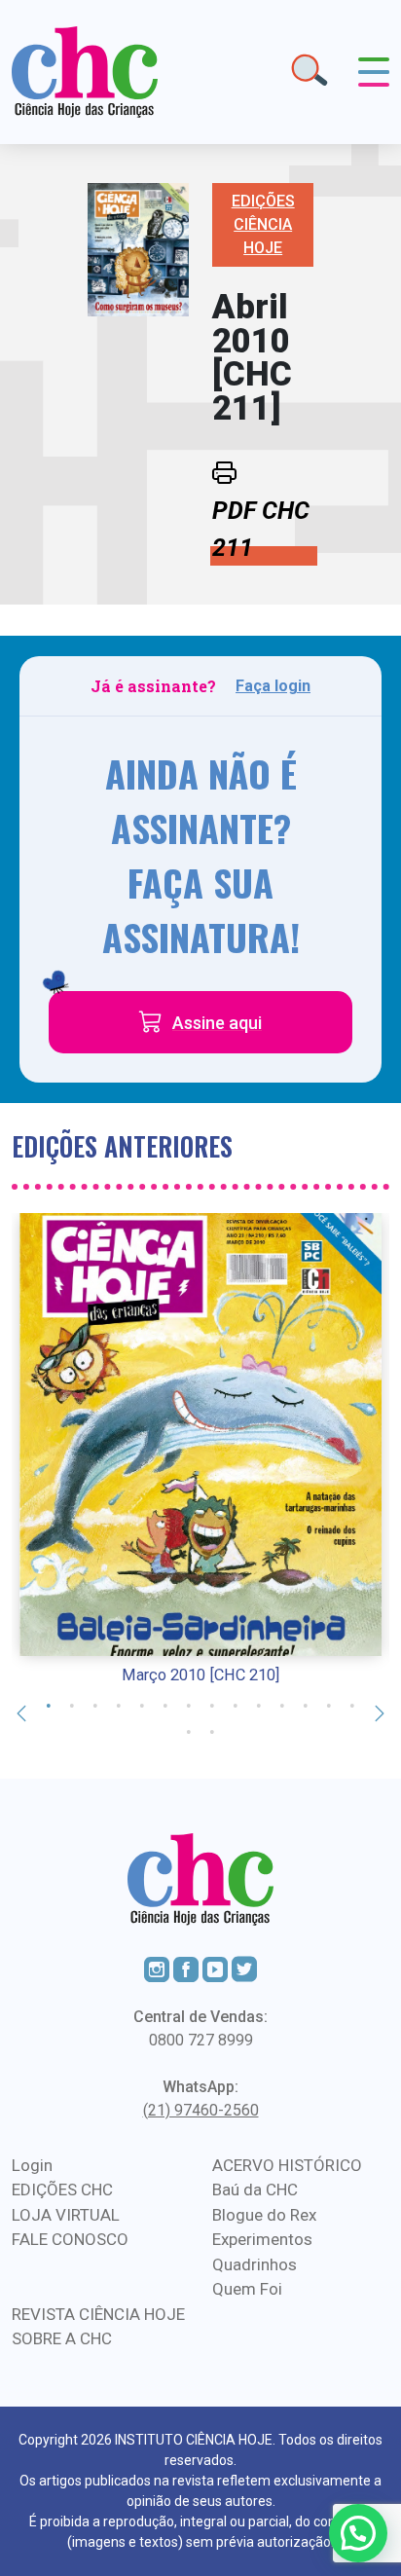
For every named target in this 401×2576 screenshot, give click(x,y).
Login (32, 2165)
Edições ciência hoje (263, 224)
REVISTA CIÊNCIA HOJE (98, 2314)
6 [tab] (165, 1704)
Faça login (273, 686)
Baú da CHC (255, 2190)
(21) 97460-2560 (201, 2110)
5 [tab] (142, 1704)
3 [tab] (95, 1704)
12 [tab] (306, 1704)
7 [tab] (189, 1704)
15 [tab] (189, 1730)
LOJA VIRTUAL (66, 2215)
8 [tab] (212, 1704)
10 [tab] (259, 1704)
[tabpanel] (200, 1451)
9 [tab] (236, 1704)
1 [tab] (49, 1704)
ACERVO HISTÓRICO (287, 2165)
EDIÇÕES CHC (62, 2190)
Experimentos (262, 2239)
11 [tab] (282, 1704)
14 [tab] (352, 1704)
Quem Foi (247, 2289)
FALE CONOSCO (70, 2239)
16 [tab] (212, 1730)
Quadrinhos (255, 2264)
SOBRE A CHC (62, 2338)
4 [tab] (119, 1704)
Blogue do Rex (264, 2215)
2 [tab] (72, 1704)
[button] (358, 2533)
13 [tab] (329, 1704)
